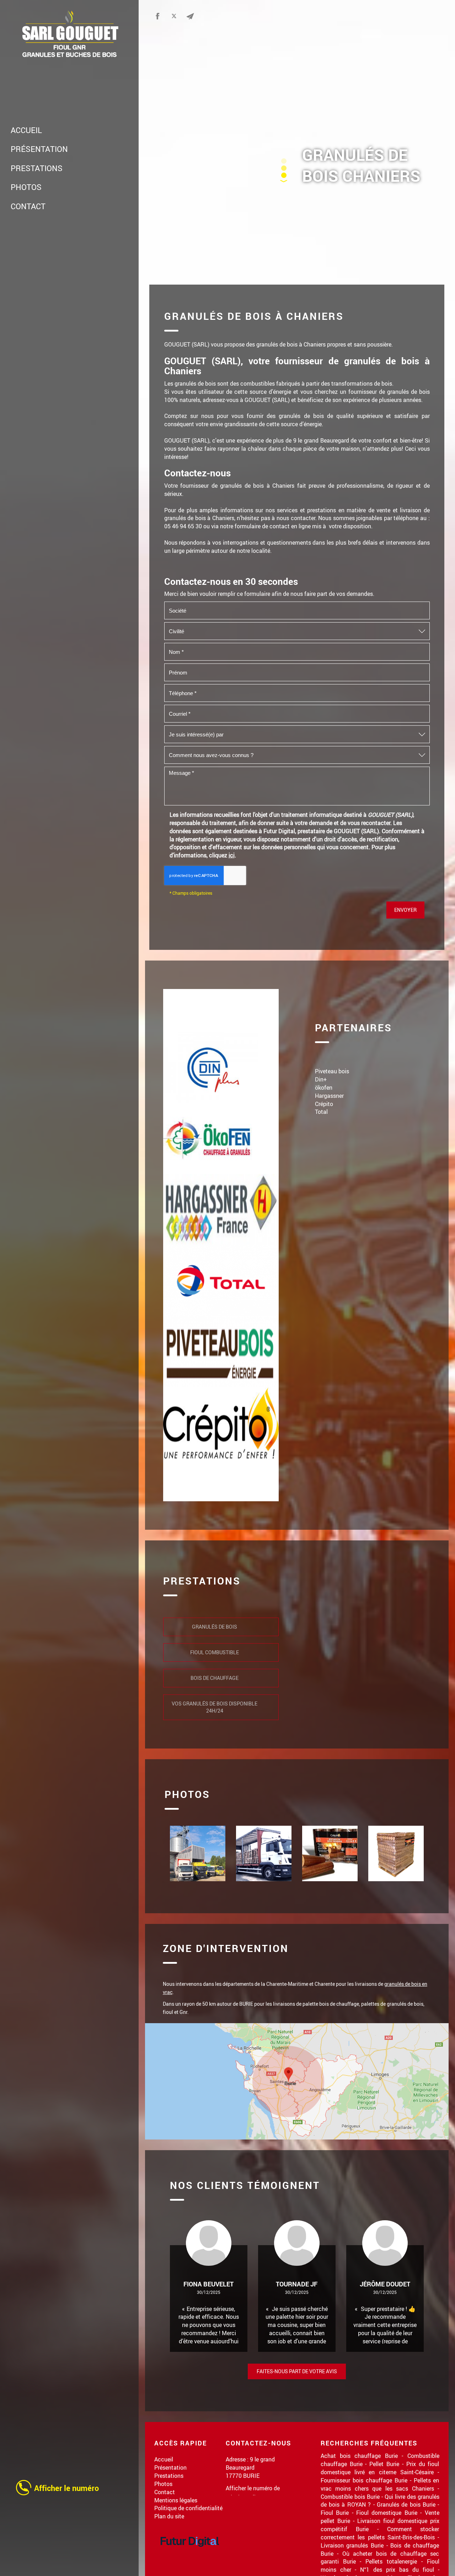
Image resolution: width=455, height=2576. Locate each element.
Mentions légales (176, 2500)
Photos (26, 187)
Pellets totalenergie (391, 2561)
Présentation (39, 149)
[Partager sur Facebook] (157, 16)
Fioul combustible (215, 1652)
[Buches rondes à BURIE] (396, 1853)
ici (232, 855)
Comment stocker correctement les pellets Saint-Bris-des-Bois (380, 2533)
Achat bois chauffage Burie (359, 2456)
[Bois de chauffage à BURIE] (330, 1853)
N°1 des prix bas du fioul (397, 2569)
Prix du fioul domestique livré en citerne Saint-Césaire (380, 2468)
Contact (28, 206)
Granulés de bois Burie (406, 2504)
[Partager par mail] (190, 16)
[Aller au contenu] (284, 180)
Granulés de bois (215, 1627)
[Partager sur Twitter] (174, 16)
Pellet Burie (384, 2464)
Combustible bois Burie (350, 2496)
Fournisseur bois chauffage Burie (364, 2480)
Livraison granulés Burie (352, 2545)
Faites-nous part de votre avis (297, 2371)
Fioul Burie (335, 2512)
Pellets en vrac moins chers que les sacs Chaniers (380, 2484)
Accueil (26, 130)
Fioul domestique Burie (387, 2512)
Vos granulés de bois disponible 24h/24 (215, 1707)
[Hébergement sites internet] (190, 2554)
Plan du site (169, 2516)
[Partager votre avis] (207, 16)
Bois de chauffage (215, 1678)
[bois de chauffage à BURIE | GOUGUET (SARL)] (264, 1853)
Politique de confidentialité (188, 2508)
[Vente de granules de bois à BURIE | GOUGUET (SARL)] (198, 1853)
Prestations (37, 168)
